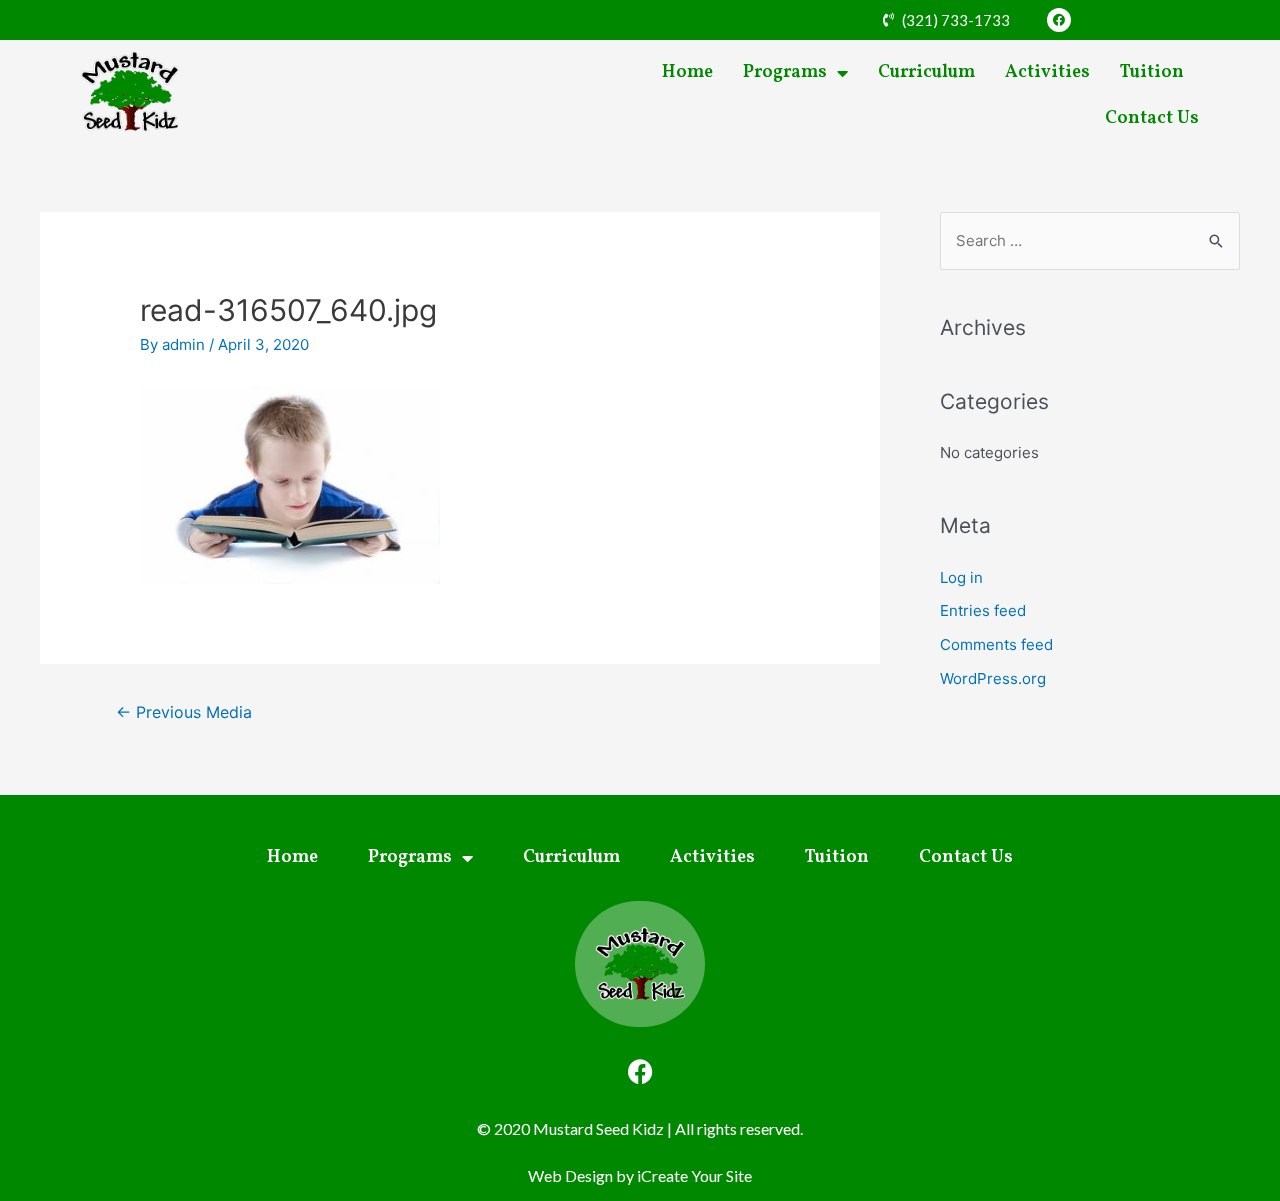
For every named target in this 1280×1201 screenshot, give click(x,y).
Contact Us (1152, 118)
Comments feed (996, 644)
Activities (1047, 72)
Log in (961, 577)
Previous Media (184, 712)
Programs (785, 72)
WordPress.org (993, 678)
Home (687, 72)
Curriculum (926, 72)
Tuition (1152, 72)
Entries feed (983, 610)
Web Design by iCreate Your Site (640, 1175)
